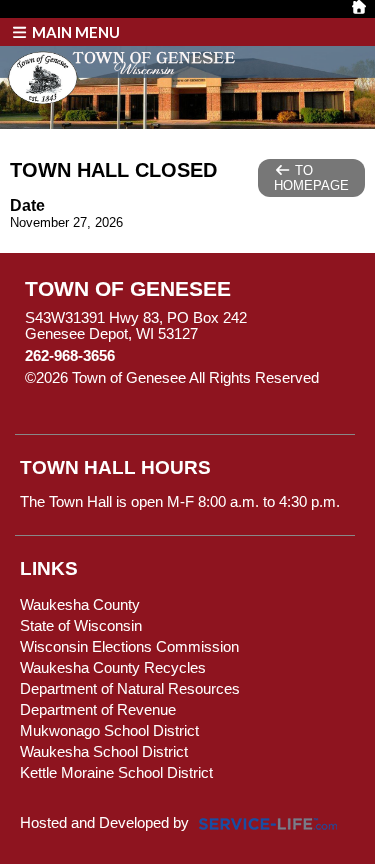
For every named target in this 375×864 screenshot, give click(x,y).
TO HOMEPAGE (311, 178)
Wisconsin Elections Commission (129, 647)
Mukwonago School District (109, 731)
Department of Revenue (98, 710)
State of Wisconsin (81, 626)
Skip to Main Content (108, 394)
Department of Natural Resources (130, 689)
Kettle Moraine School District (116, 773)
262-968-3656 (70, 356)
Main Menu (74, 32)
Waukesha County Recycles (113, 668)
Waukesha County (80, 605)
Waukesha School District (104, 752)
